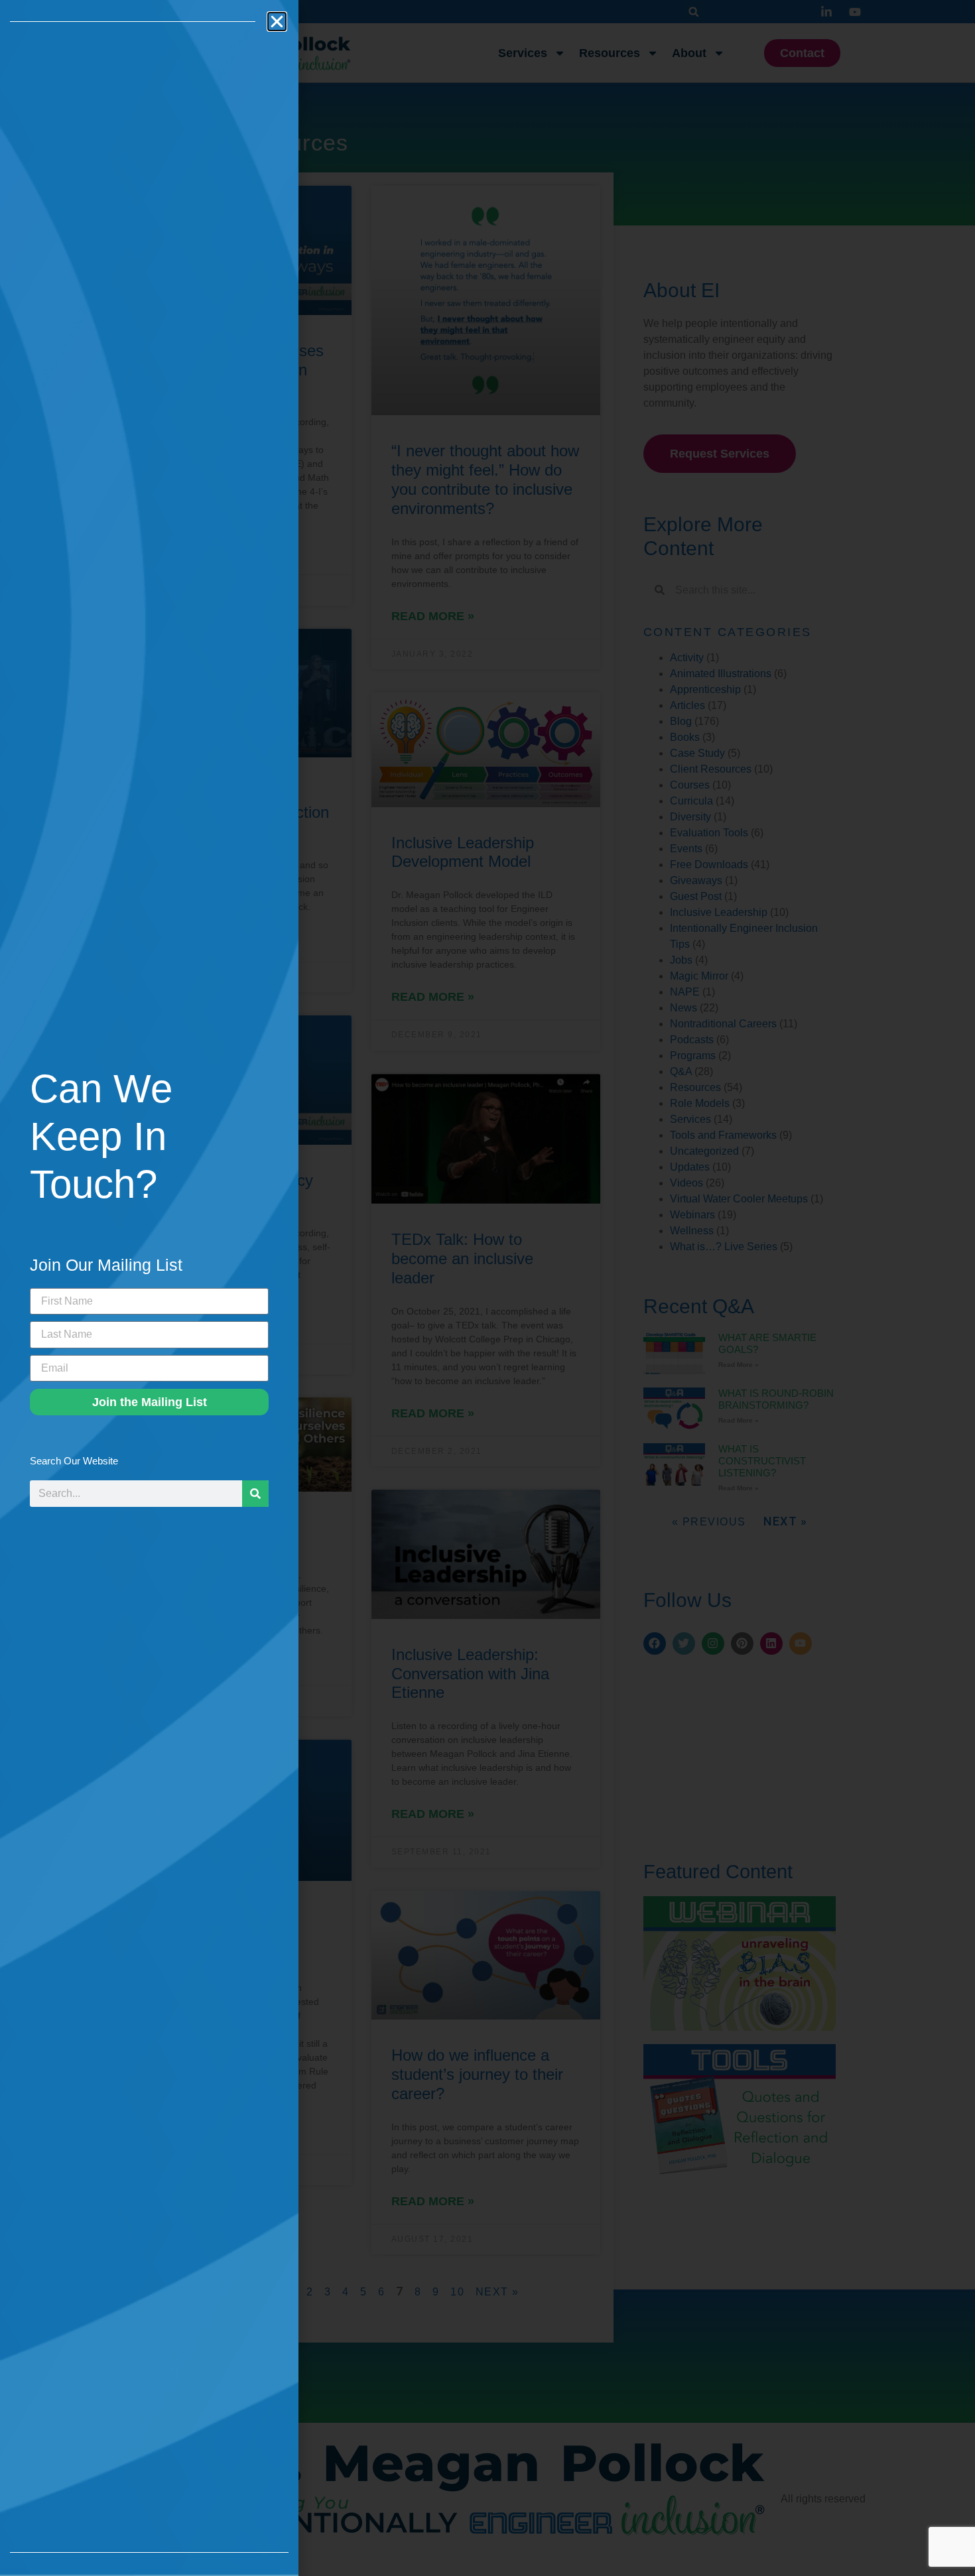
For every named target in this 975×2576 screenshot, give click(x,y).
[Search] (255, 1494)
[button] (277, 22)
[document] (487, 1288)
